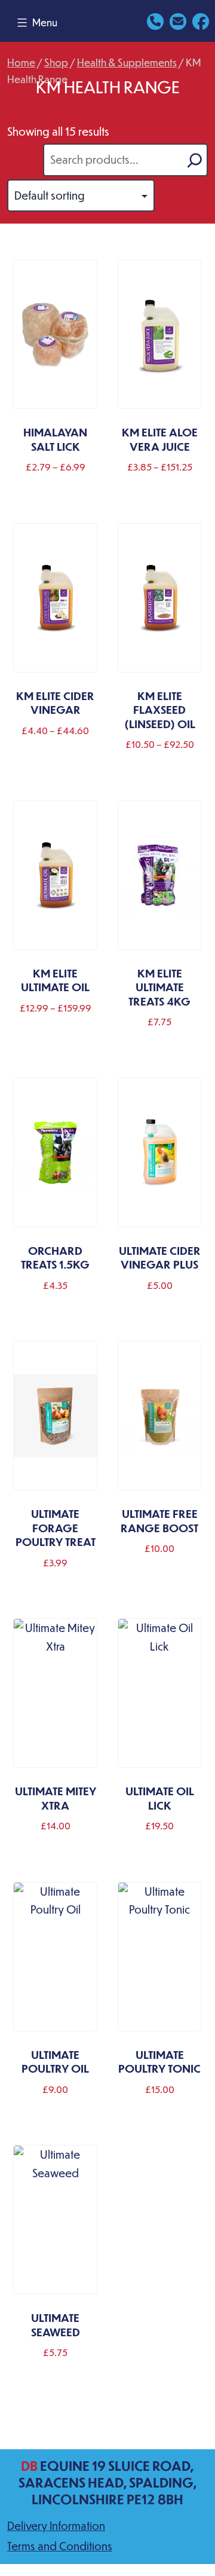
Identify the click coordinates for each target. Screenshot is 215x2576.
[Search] (195, 160)
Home (21, 62)
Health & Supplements (127, 62)
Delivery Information (56, 2525)
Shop (56, 62)
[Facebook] (201, 20)
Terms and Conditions (60, 2546)
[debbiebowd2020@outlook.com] (178, 20)
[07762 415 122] (155, 20)
